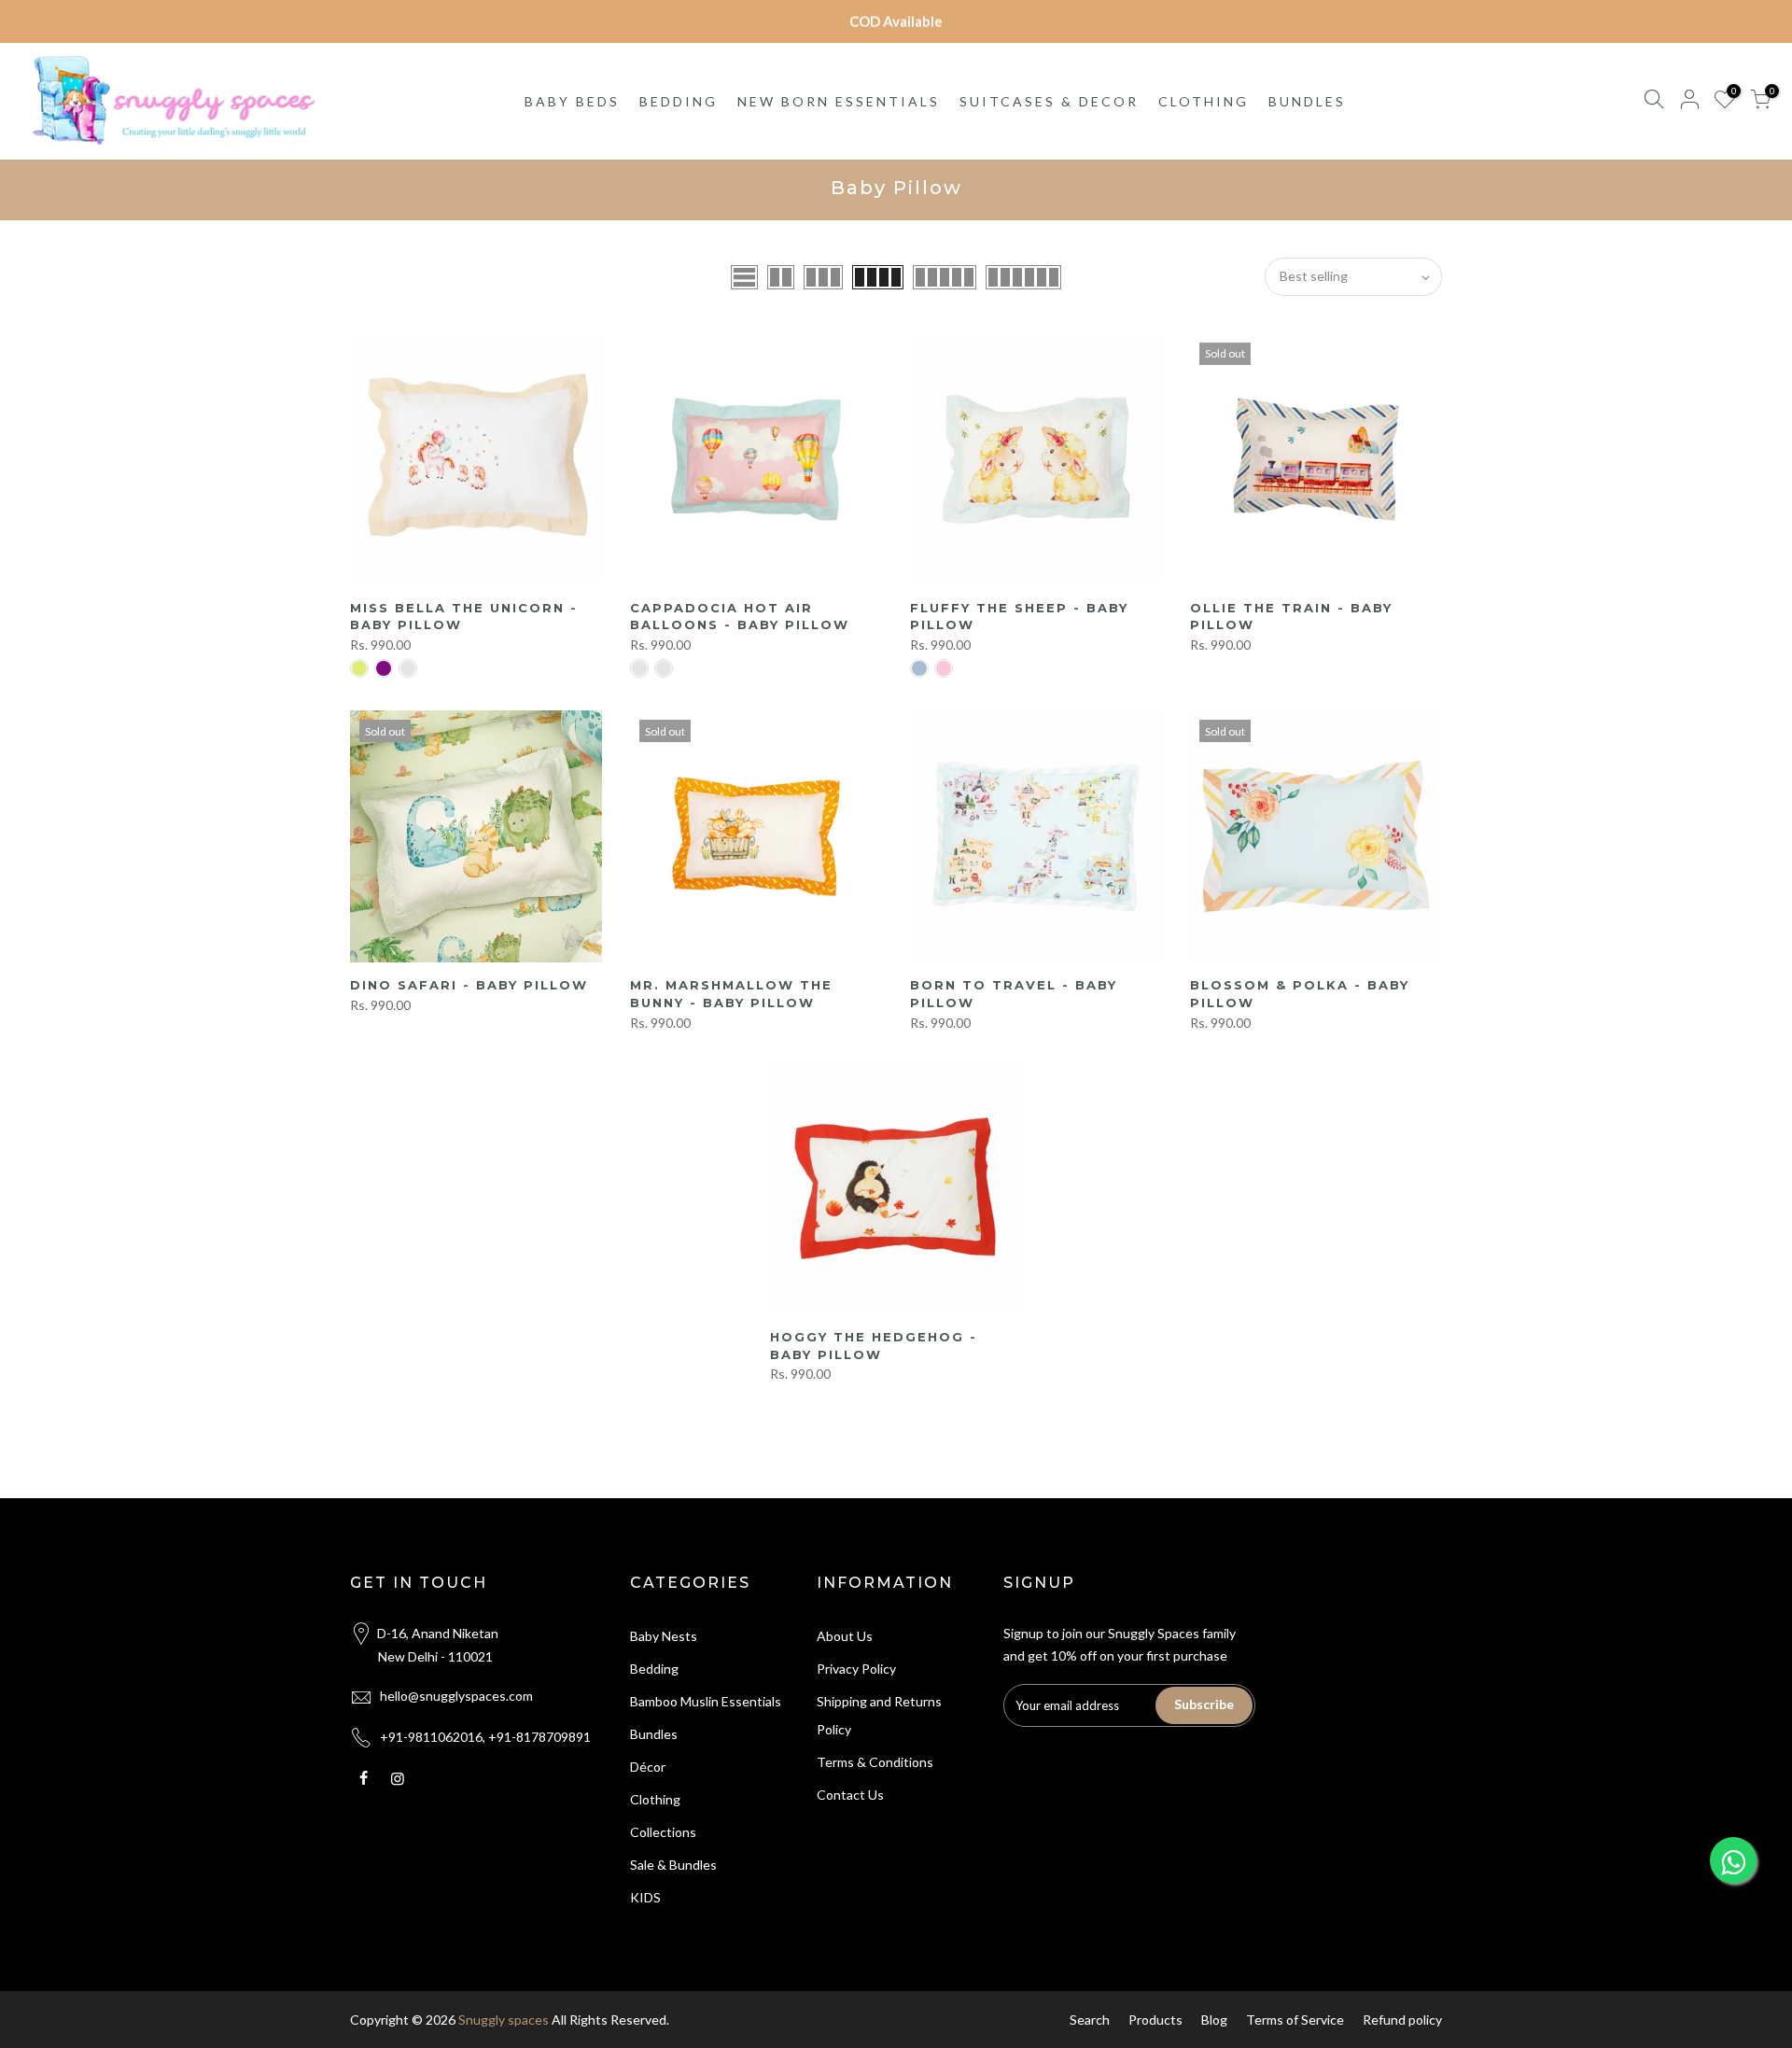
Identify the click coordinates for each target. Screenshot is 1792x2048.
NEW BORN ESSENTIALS (839, 101)
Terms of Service (1295, 2020)
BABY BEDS (572, 101)
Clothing (655, 1799)
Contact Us (850, 1795)
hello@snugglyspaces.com (456, 1696)
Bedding (654, 1669)
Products (1155, 2020)
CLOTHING (1204, 101)
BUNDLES (1307, 101)
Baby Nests (664, 1636)
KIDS (645, 1897)
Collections (663, 1832)
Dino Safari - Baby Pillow (469, 985)
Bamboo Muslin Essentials (706, 1701)
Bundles (654, 1734)
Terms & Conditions (875, 1762)
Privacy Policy (856, 1669)
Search (1090, 2020)
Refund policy (1402, 2020)
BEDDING (679, 101)
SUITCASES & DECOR (1049, 101)
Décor (648, 1767)
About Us (845, 1636)
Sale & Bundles (673, 1865)
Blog (1214, 2020)
